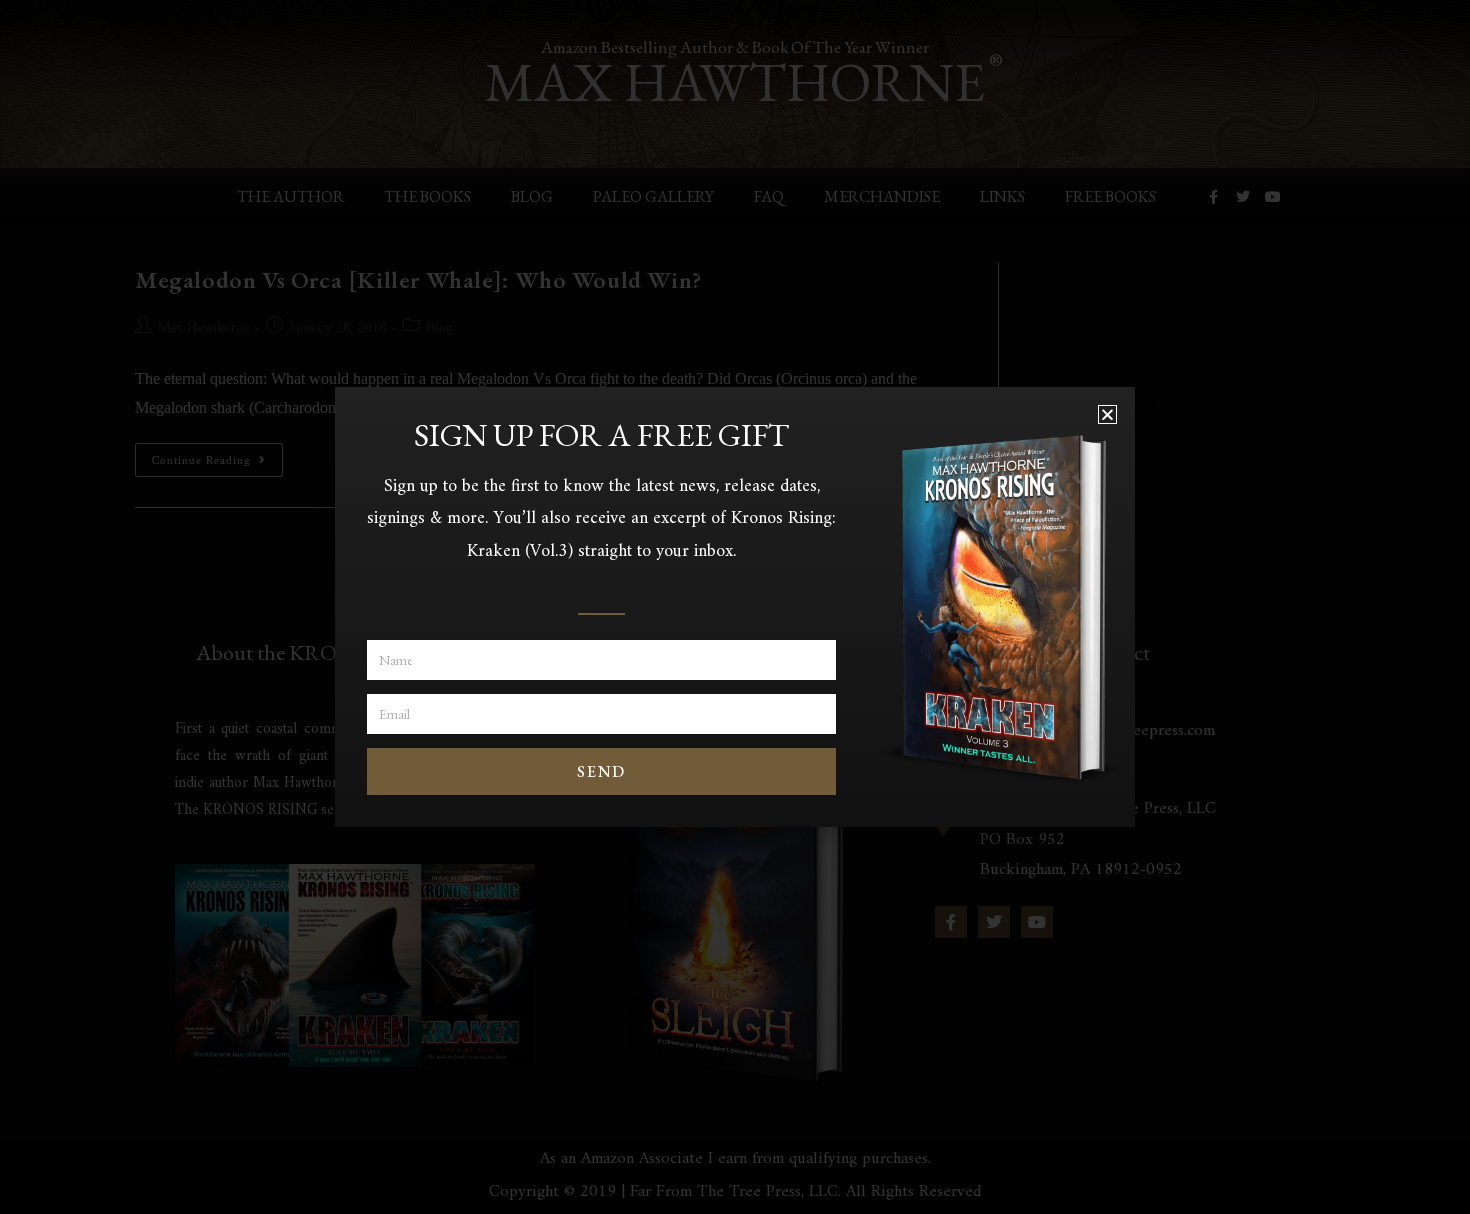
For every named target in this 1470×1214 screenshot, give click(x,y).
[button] (1107, 414)
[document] (735, 607)
